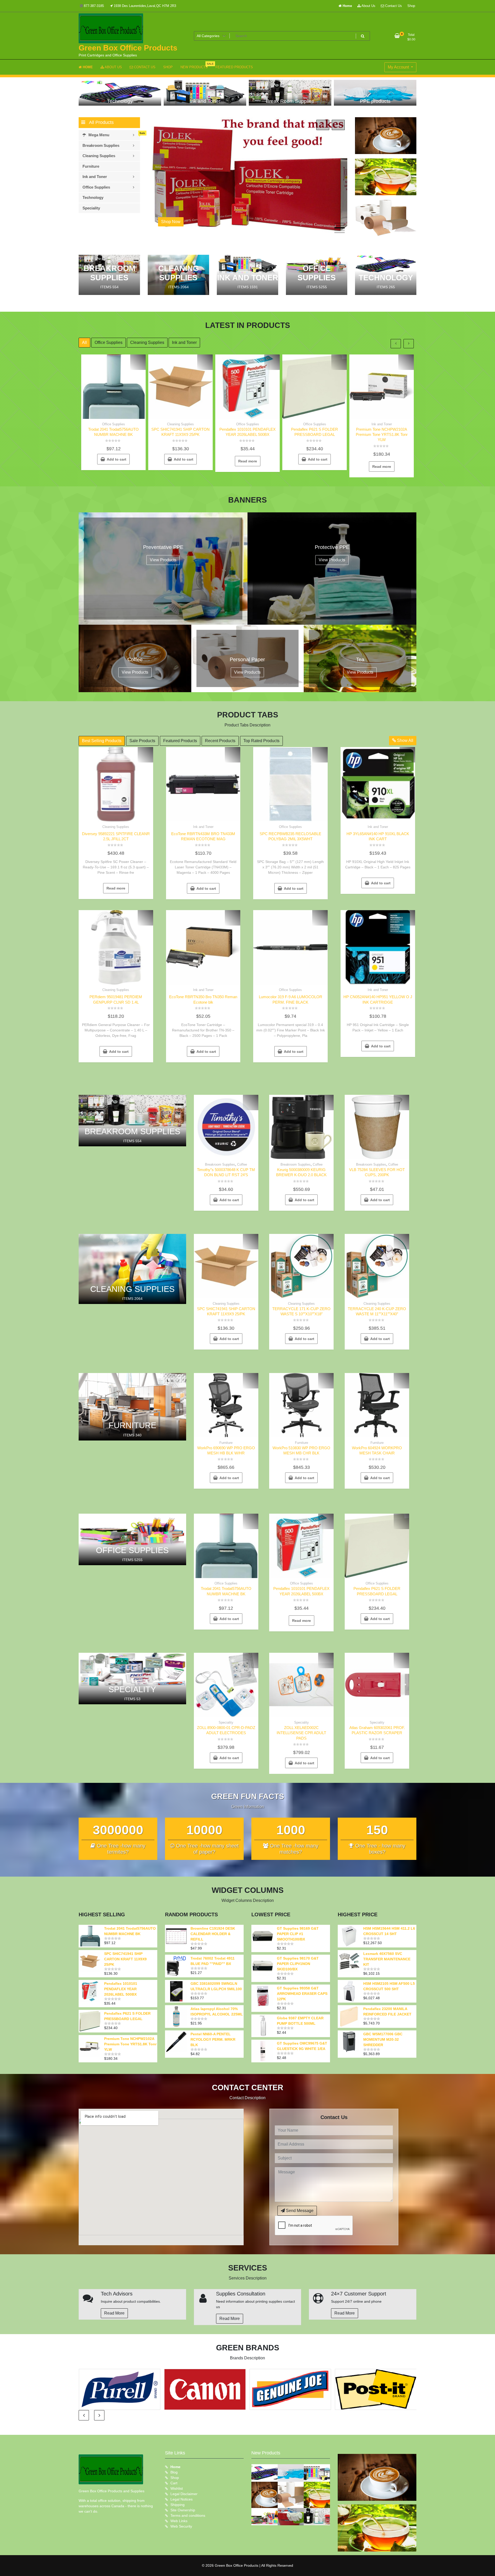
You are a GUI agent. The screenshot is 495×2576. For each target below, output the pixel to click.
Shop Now (190, 222)
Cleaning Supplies (147, 342)
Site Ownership (183, 2510)
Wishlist (177, 2488)
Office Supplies (109, 342)
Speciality (226, 1722)
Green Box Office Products (128, 48)
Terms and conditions (188, 2515)
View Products (163, 560)
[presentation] (323, 125)
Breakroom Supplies (220, 1164)
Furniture (226, 1443)
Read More (114, 2313)
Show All (405, 740)
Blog (174, 2472)
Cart (174, 2483)
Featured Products (180, 741)
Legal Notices (181, 2499)
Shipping (178, 2505)
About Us (368, 6)
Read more (248, 461)
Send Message (299, 2211)
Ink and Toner (184, 342)
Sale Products (142, 741)
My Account (399, 67)
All (84, 342)
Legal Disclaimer (184, 2494)
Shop (411, 6)
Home (347, 6)
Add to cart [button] (117, 459)
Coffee (242, 1164)
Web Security (181, 2526)
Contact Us (393, 6)
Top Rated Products (261, 741)
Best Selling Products (102, 741)
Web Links (179, 2521)
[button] (340, 223)
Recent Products (220, 741)
